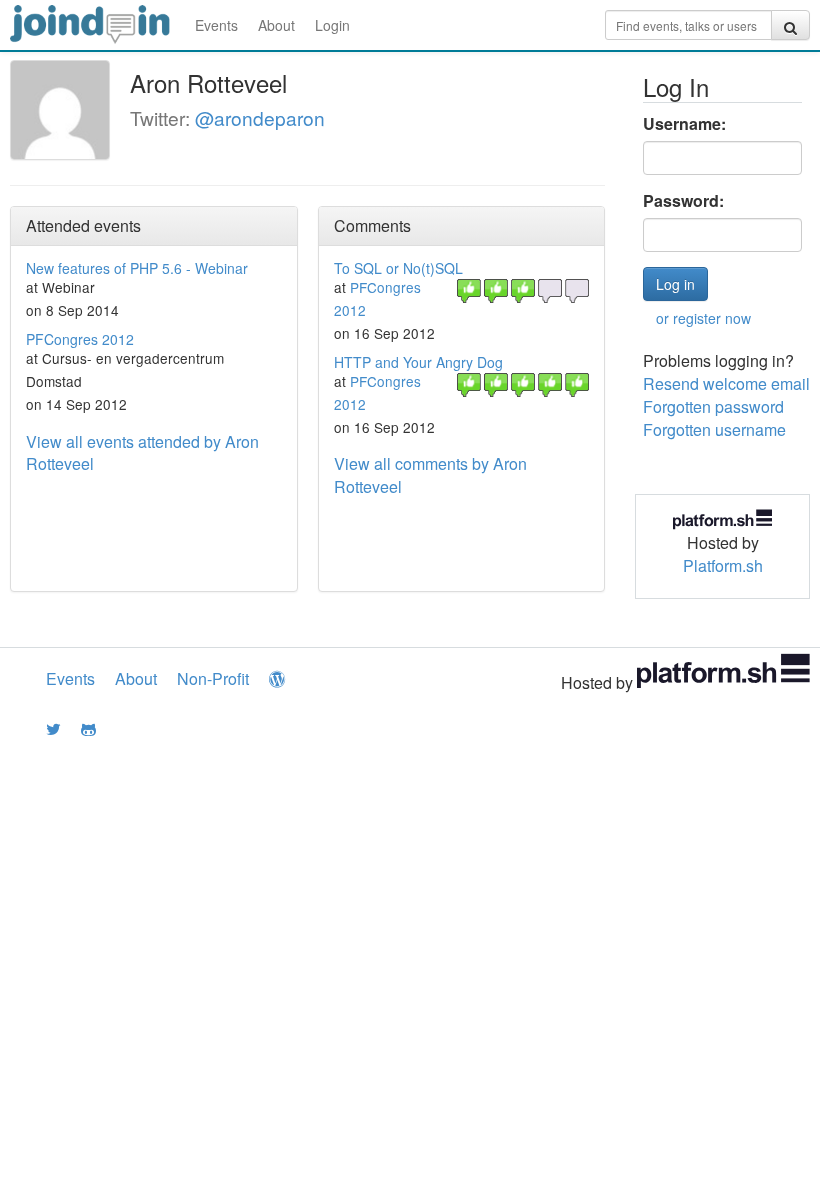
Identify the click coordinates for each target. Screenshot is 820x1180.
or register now (703, 318)
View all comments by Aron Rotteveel (430, 475)
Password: (683, 201)
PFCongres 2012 (80, 339)
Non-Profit (213, 678)
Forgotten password (713, 406)
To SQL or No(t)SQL (398, 268)
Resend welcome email (726, 383)
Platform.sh (723, 565)
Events (216, 25)
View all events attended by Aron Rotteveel (142, 453)
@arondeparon (260, 117)
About (276, 25)
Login (332, 25)
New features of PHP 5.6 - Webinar (137, 268)
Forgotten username (714, 429)
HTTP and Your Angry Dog (418, 362)
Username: (684, 124)
